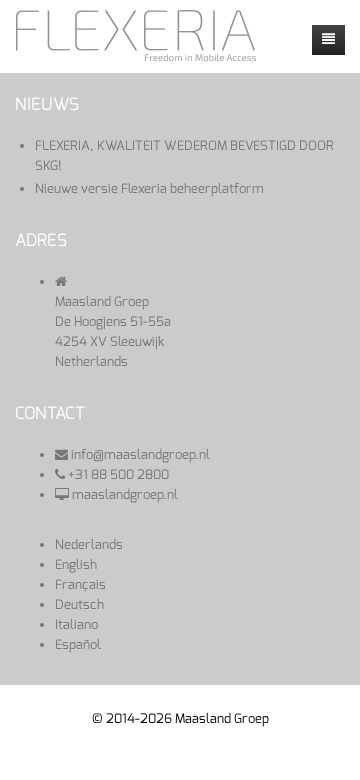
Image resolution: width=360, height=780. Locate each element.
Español (78, 644)
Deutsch (79, 604)
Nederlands (89, 544)
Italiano (76, 624)
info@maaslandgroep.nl (140, 454)
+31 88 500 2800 (118, 474)
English (76, 564)
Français (80, 584)
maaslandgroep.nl (125, 494)
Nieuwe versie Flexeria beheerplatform (149, 188)
